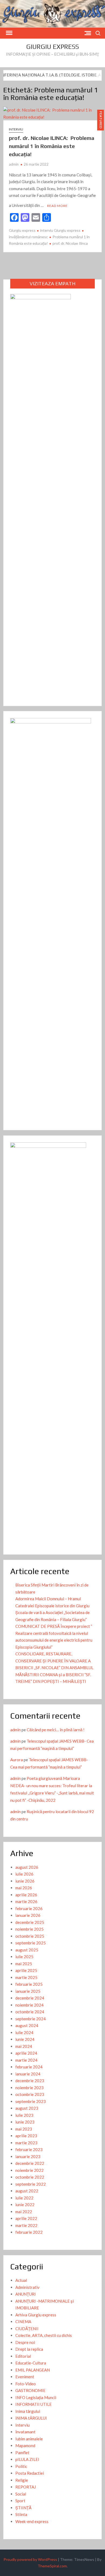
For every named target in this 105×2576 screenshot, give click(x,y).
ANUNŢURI (26, 2294)
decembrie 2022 (30, 2163)
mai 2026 (24, 1888)
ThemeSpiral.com (52, 2566)
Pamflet (22, 2453)
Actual (21, 2280)
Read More (57, 206)
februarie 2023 (29, 2149)
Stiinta (21, 2514)
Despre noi (25, 2342)
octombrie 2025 (30, 1936)
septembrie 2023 (31, 2101)
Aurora (17, 1760)
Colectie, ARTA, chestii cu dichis (44, 2335)
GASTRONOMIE (30, 2390)
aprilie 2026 (26, 1895)
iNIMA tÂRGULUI (31, 2418)
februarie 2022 (29, 2232)
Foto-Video (26, 2384)
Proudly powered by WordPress (30, 2559)
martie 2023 (26, 2143)
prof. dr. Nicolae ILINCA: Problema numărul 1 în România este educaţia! (52, 146)
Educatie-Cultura (31, 2363)
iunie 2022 (25, 2205)
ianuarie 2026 (28, 1915)
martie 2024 (26, 2060)
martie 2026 (26, 1901)
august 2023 (27, 2108)
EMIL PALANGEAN (33, 2370)
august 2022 (27, 2191)
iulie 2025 (24, 1957)
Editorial (23, 2356)
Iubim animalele (29, 2439)
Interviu (16, 129)
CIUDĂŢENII (27, 2329)
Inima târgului (28, 2411)
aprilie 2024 (26, 2053)
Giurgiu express (52, 47)
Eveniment (25, 2377)
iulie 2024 (24, 2032)
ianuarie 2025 (28, 1991)
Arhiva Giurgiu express (36, 2315)
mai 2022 (24, 2212)
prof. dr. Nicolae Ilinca (70, 243)
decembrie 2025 (30, 1922)
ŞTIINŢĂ (23, 2508)
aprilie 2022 (26, 2218)
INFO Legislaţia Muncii (36, 2397)
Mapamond (25, 2446)
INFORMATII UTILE (34, 2404)
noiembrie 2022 (29, 2170)
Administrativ (27, 2287)
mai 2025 (24, 1964)
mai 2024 (24, 2046)
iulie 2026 (24, 1874)
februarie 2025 (29, 1984)
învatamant (25, 2432)
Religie (22, 2480)
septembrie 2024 (31, 2019)
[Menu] (9, 33)
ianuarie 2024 (28, 2074)
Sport (20, 2501)
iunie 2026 (25, 1881)
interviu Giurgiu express (60, 230)
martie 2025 (26, 1977)
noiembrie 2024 (29, 2005)
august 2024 (27, 2025)
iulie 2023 (24, 2115)
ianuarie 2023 (28, 2156)
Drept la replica (29, 2349)
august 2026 (27, 1867)
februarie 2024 (29, 2067)
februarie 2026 (29, 1908)
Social (21, 2494)
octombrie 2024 (30, 2012)
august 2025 (27, 1950)
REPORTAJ (26, 2487)
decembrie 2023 (30, 2081)
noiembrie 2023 (29, 2088)
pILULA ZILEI (27, 2459)
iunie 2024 (25, 2039)
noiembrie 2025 (29, 1929)
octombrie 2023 (30, 2094)
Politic (21, 2466)
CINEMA (23, 2322)
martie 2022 (26, 2225)
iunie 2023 (25, 2122)
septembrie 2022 (31, 2184)
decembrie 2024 (30, 1998)
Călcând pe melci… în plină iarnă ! (56, 1730)
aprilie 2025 (26, 1970)
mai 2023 (24, 2129)
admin (14, 164)
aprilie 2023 (26, 2136)
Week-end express (32, 2521)
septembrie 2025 (31, 1943)
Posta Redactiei (30, 2473)
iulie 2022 (24, 2198)
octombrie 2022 (30, 2177)
